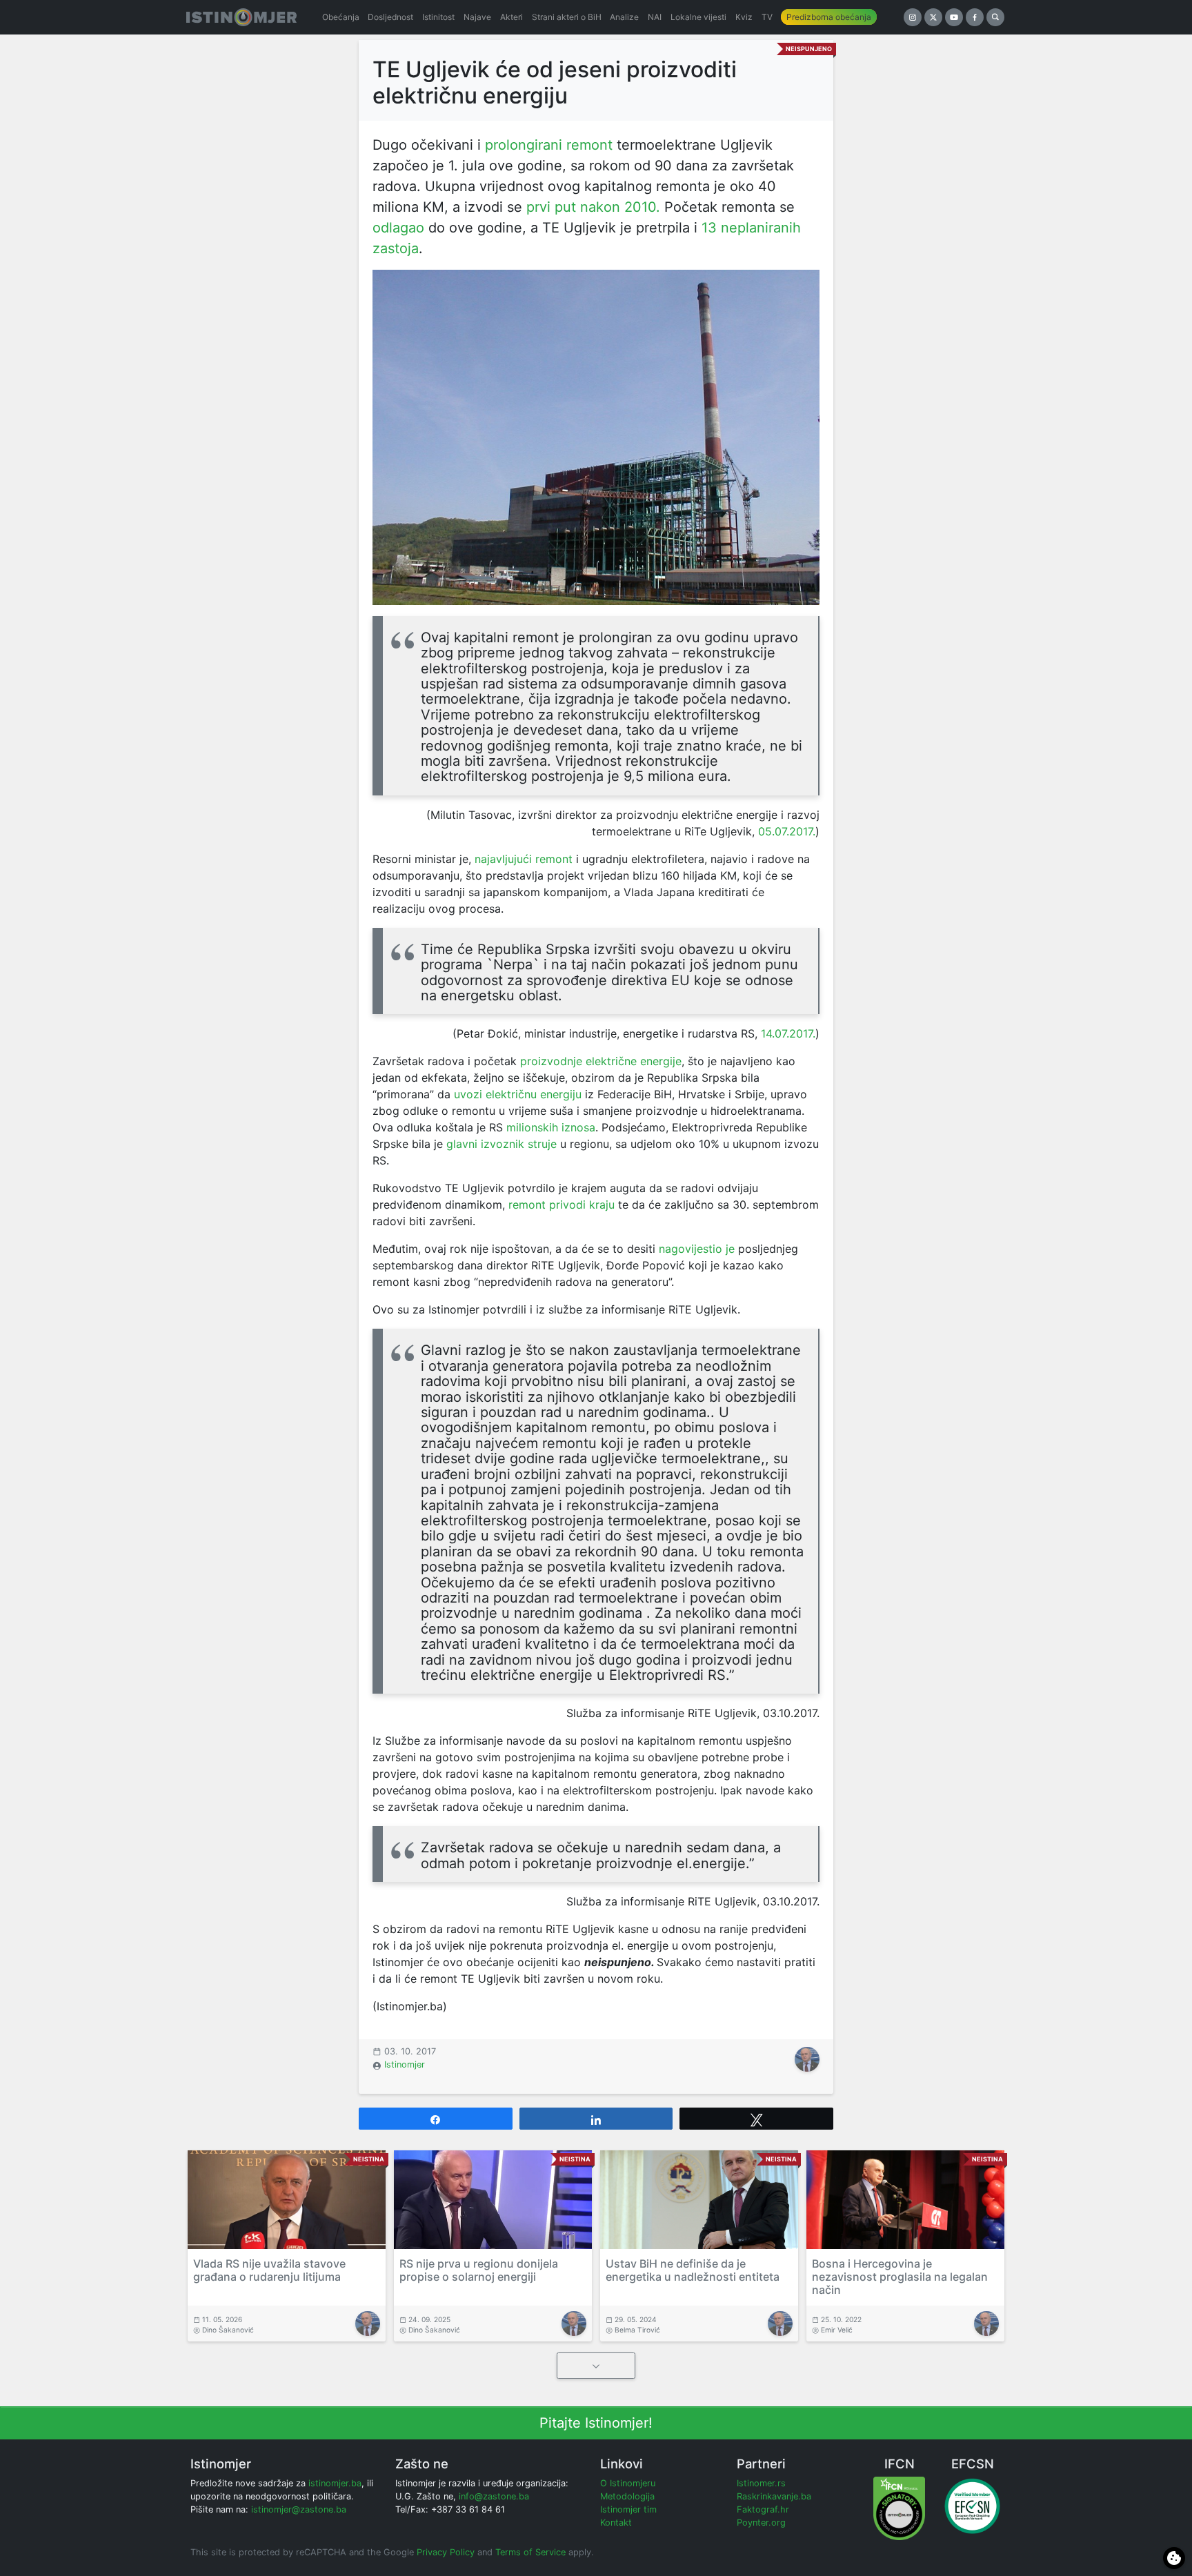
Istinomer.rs (761, 2483)
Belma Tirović (637, 2330)
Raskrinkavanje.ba (774, 2496)
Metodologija (627, 2496)
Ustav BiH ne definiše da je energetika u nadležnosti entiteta (693, 2270)
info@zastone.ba (494, 2496)
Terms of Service (530, 2552)
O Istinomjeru (628, 2483)
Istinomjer (405, 2064)
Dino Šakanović (228, 2330)
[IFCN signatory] (899, 2508)
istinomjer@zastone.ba (299, 2509)
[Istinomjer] (241, 17)
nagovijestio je (697, 1249)
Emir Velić (837, 2330)
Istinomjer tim (628, 2509)
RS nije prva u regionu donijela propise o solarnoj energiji (479, 2270)
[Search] (995, 17)
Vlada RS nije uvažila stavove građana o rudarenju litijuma (269, 2270)
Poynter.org (761, 2523)
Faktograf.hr (763, 2509)
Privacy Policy (446, 2552)
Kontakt (616, 2523)
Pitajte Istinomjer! (596, 2423)
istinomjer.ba (335, 2483)
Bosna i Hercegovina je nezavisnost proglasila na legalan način (900, 2277)
